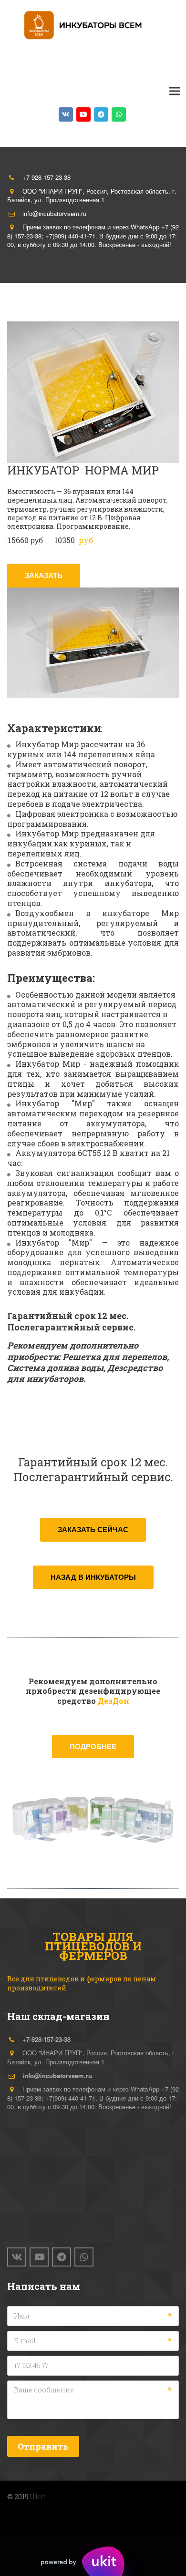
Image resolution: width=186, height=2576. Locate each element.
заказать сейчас (93, 1529)
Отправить (43, 2446)
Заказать (44, 575)
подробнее (93, 1746)
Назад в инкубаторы (93, 1577)
